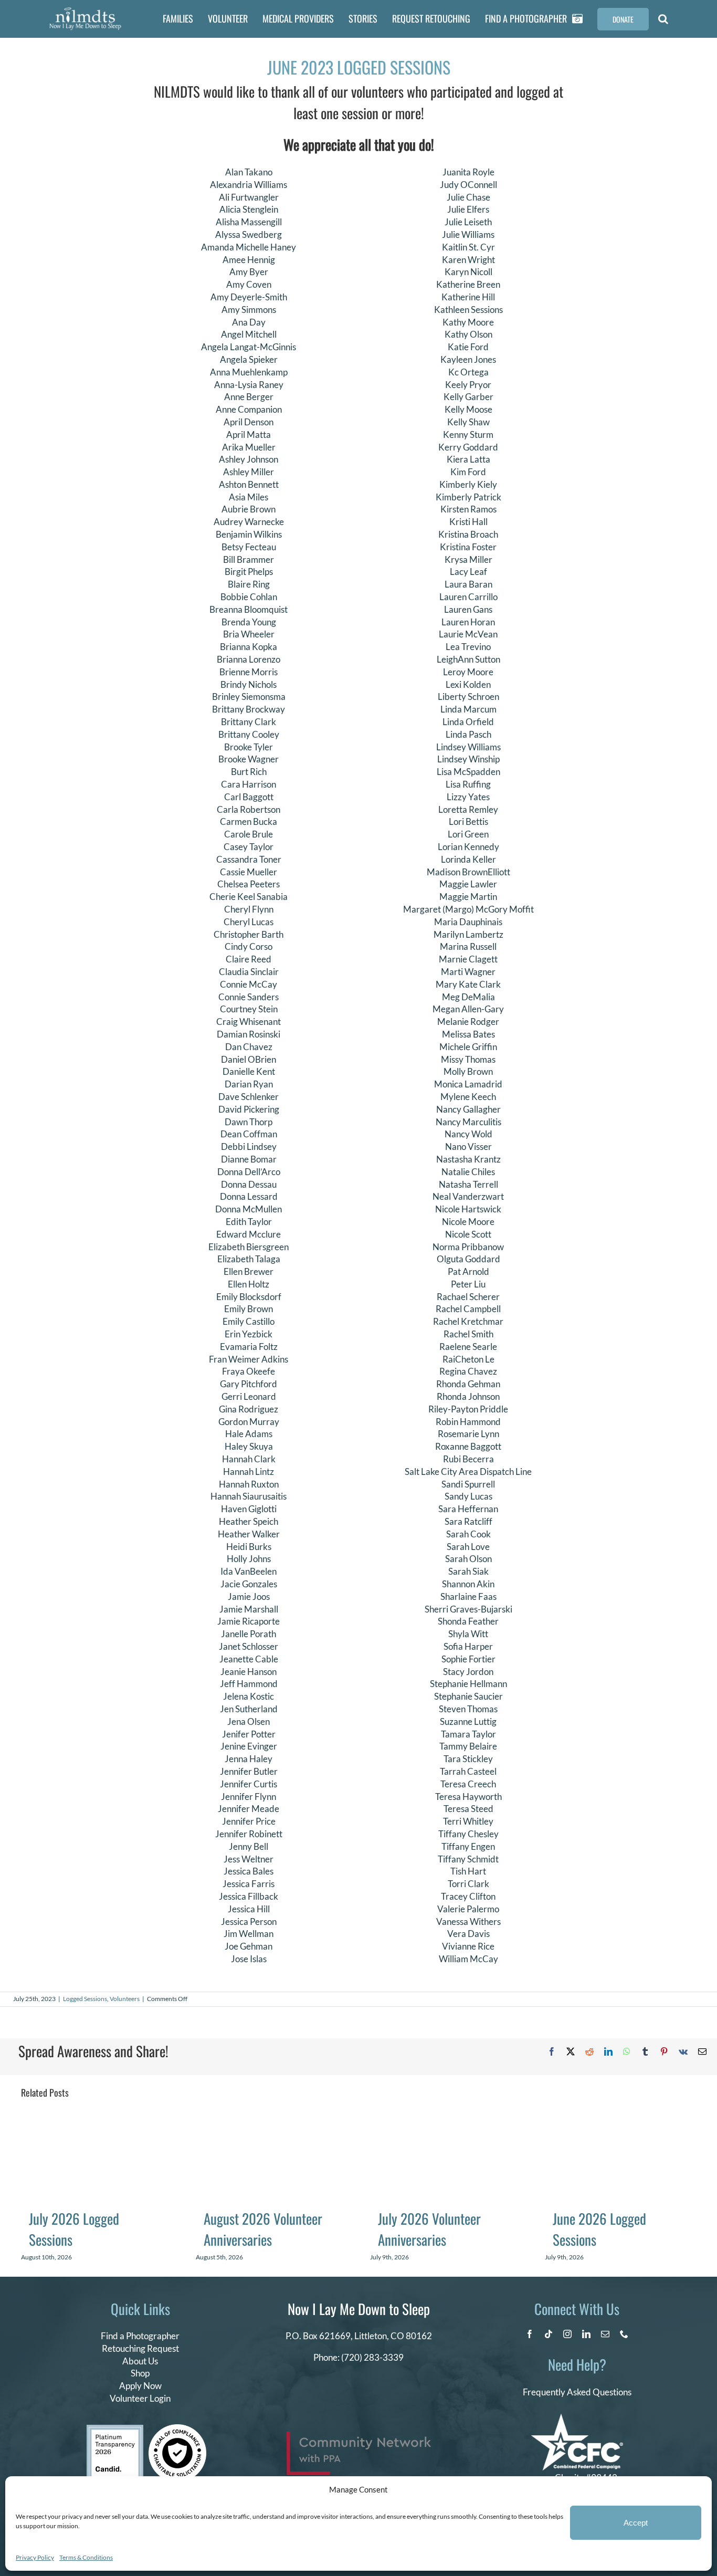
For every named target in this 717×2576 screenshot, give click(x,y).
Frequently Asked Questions (577, 2392)
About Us (140, 2361)
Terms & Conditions (86, 2557)
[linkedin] (586, 2334)
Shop (140, 2373)
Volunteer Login (140, 2398)
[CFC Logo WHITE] (577, 2418)
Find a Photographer (140, 2336)
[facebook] (530, 2334)
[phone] (624, 2334)
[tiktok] (549, 2334)
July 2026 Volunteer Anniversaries (429, 2229)
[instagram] (567, 2334)
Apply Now (140, 2386)
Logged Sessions (85, 1999)
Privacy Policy (35, 2557)
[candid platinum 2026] (115, 2429)
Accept (636, 2523)
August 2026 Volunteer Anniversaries (263, 2229)
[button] (663, 19)
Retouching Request (140, 2348)
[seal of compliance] (177, 2429)
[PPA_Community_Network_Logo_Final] (359, 2436)
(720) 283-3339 (372, 2357)
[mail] (605, 2334)
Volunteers (125, 1999)
